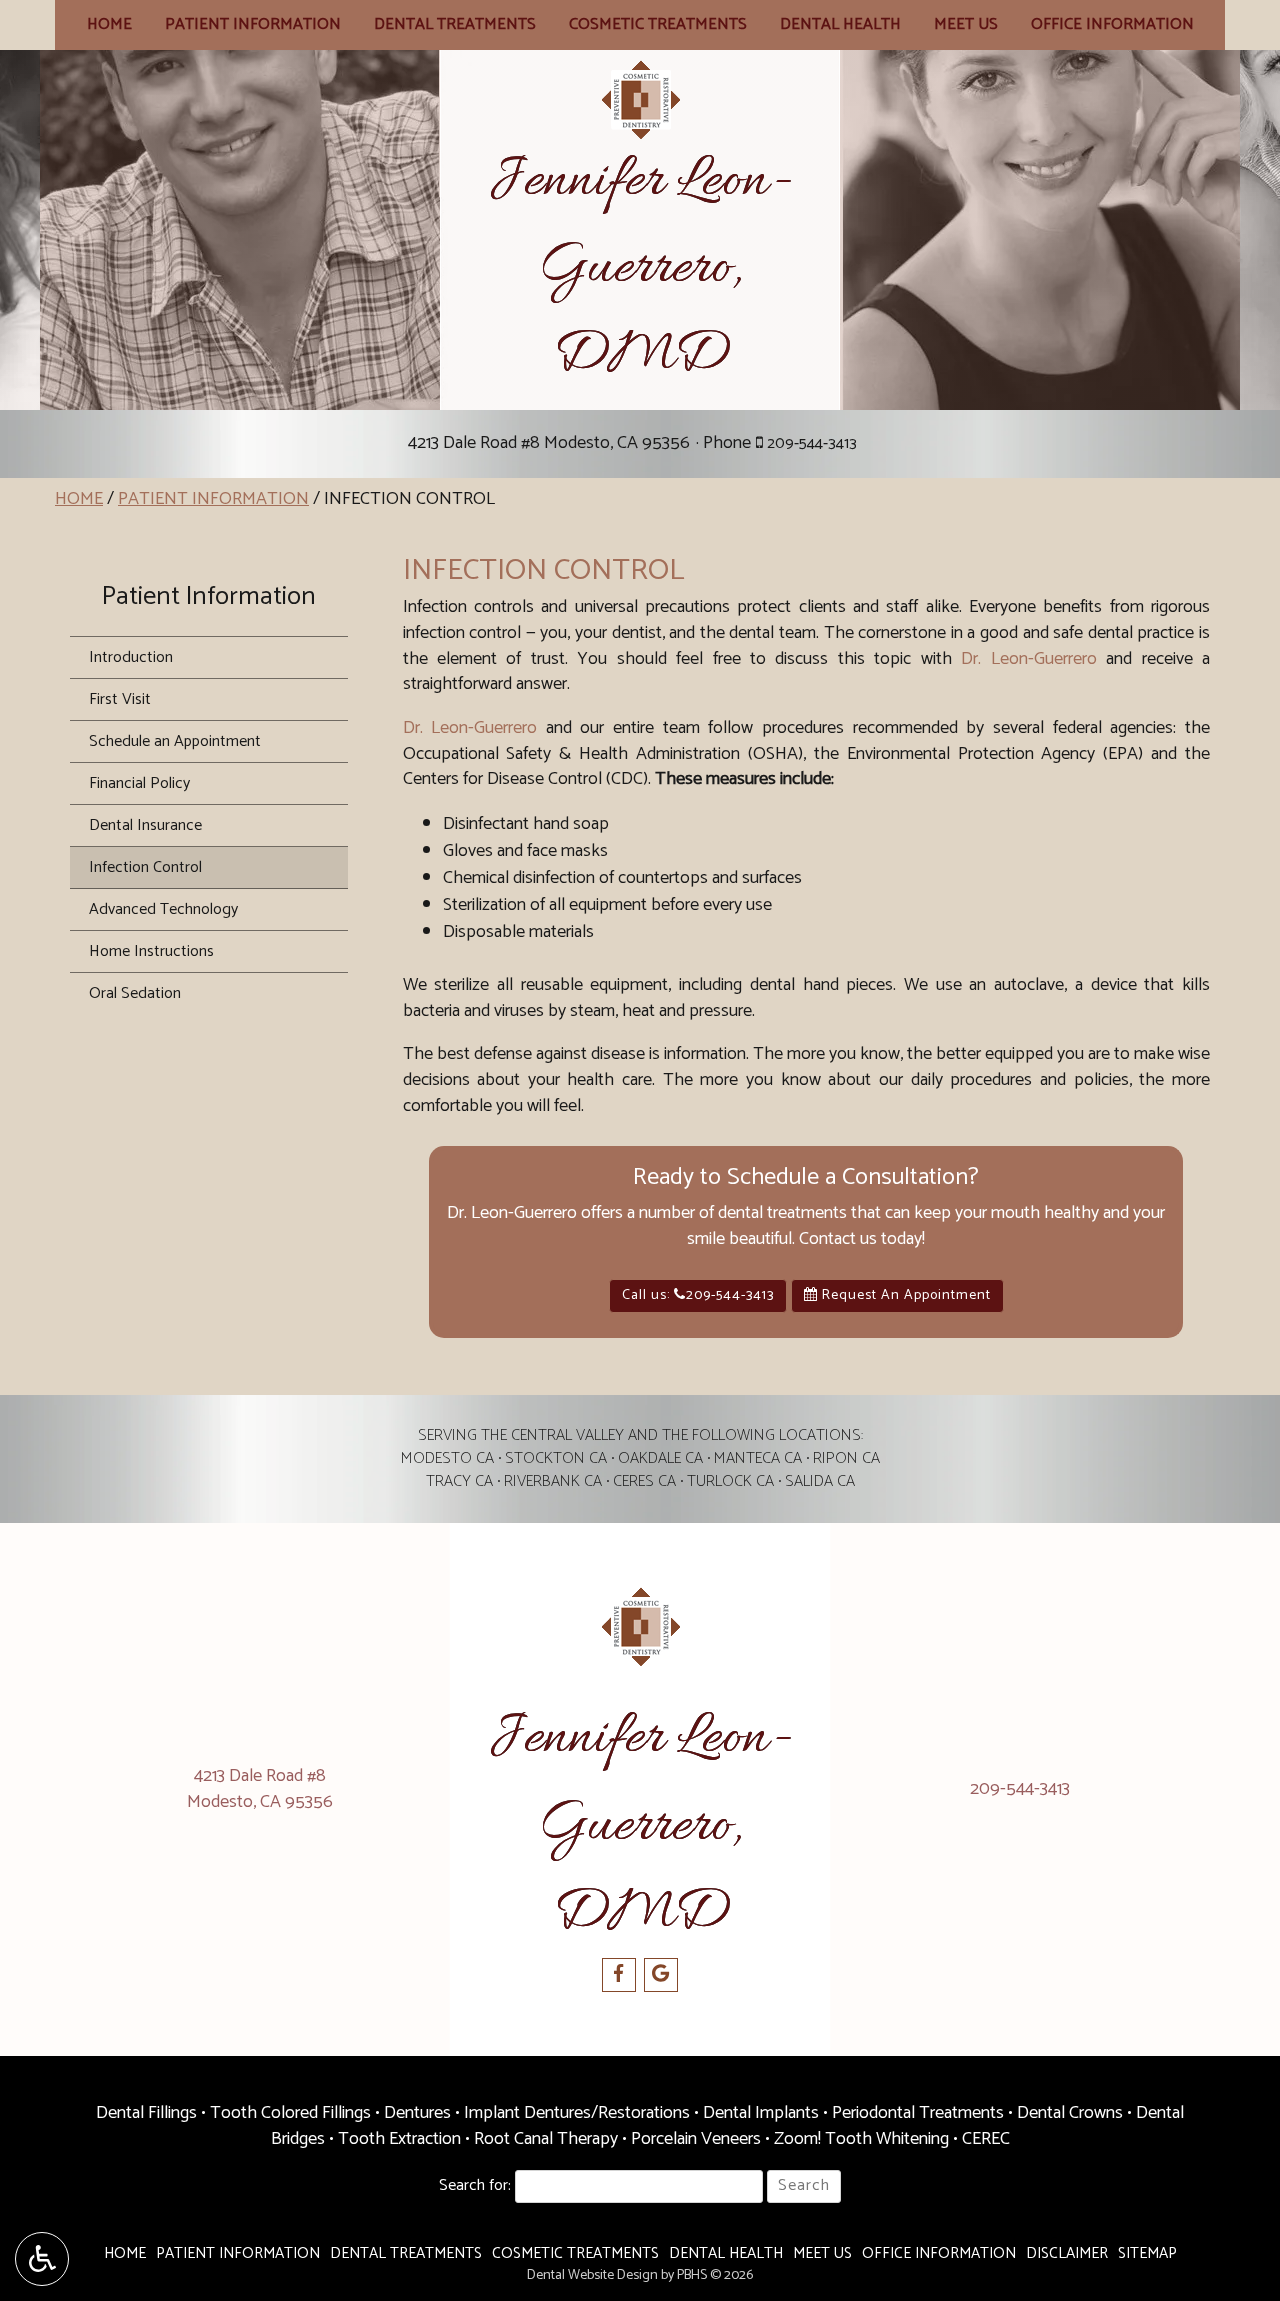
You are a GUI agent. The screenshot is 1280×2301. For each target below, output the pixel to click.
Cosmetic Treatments (658, 25)
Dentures (417, 2113)
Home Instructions (151, 951)
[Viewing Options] (42, 2259)
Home (109, 25)
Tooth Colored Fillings (290, 2113)
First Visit (120, 699)
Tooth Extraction (399, 2139)
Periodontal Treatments (918, 2113)
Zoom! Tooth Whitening (861, 2139)
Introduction (131, 657)
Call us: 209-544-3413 (698, 1295)
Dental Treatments (455, 25)
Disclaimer (1067, 2253)
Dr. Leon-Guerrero (1028, 659)
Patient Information (253, 25)
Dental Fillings (146, 2113)
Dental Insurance (145, 825)
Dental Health (840, 25)
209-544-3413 (812, 443)
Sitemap (1147, 2253)
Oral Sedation (135, 993)
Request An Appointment (904, 1295)
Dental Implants (761, 2113)
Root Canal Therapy (546, 2139)
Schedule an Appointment (175, 741)
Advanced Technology (163, 909)
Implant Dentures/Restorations (577, 2113)
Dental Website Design (592, 2275)
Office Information (1112, 25)
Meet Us (966, 25)
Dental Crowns (1070, 2113)
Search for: (475, 2186)
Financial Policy (139, 783)
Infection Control (145, 867)
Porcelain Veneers (696, 2139)
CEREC (986, 2139)
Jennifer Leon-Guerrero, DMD (640, 269)
